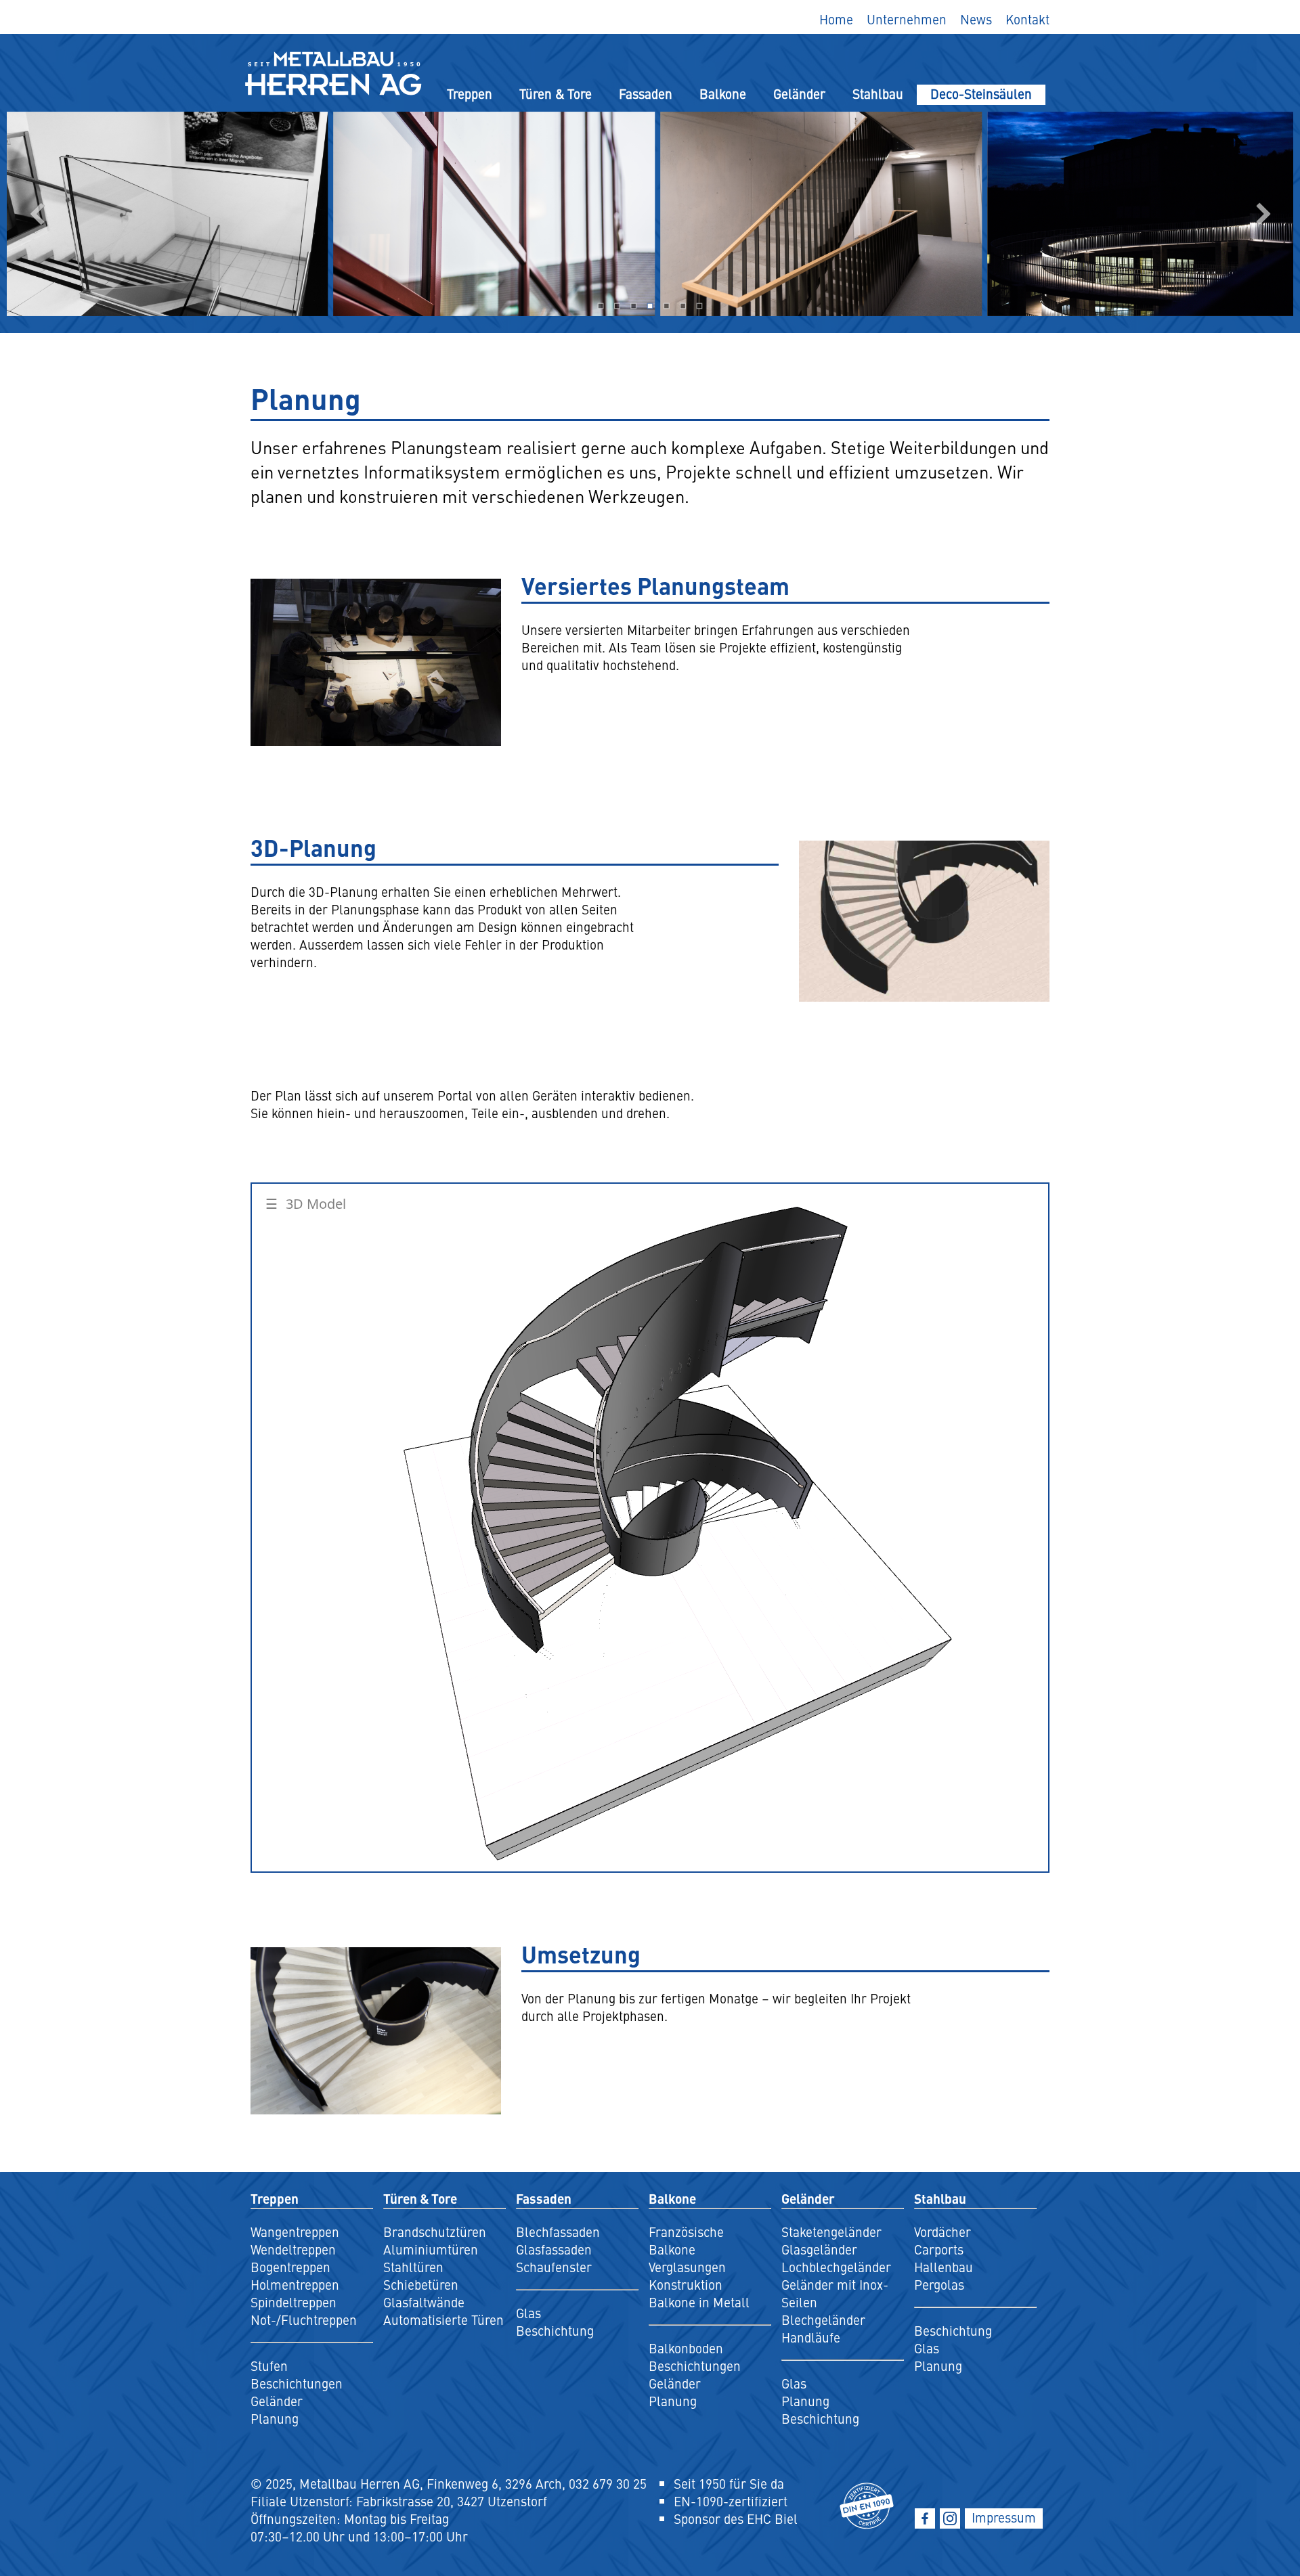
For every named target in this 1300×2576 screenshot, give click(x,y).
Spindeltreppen (294, 2302)
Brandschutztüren (435, 2231)
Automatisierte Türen (443, 2319)
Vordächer (942, 2231)
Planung (275, 2418)
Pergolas (939, 2284)
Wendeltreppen (293, 2249)
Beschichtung (555, 2330)
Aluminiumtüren (431, 2249)
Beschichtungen (297, 2383)
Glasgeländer (819, 2249)
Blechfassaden (558, 2231)
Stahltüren (413, 2267)
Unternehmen (907, 19)
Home (836, 19)
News (976, 19)
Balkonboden (686, 2348)
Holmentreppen (295, 2284)
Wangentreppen (295, 2231)
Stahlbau (878, 93)
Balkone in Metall (699, 2302)
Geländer (799, 93)
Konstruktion (686, 2284)
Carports (939, 2249)
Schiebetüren (421, 2284)
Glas (528, 2313)
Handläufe (811, 2337)
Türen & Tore (556, 93)
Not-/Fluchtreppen (304, 2319)
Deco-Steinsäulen (981, 93)
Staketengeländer (831, 2231)
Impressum (1004, 2517)
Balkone (723, 93)
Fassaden (646, 93)
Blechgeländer (823, 2319)
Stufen (269, 2366)
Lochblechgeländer (836, 2267)
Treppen (470, 93)
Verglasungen (687, 2267)
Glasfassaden (554, 2249)
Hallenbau (944, 2267)
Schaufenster (554, 2267)
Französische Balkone (686, 2240)
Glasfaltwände (424, 2302)
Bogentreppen (290, 2267)
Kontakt (1027, 19)
